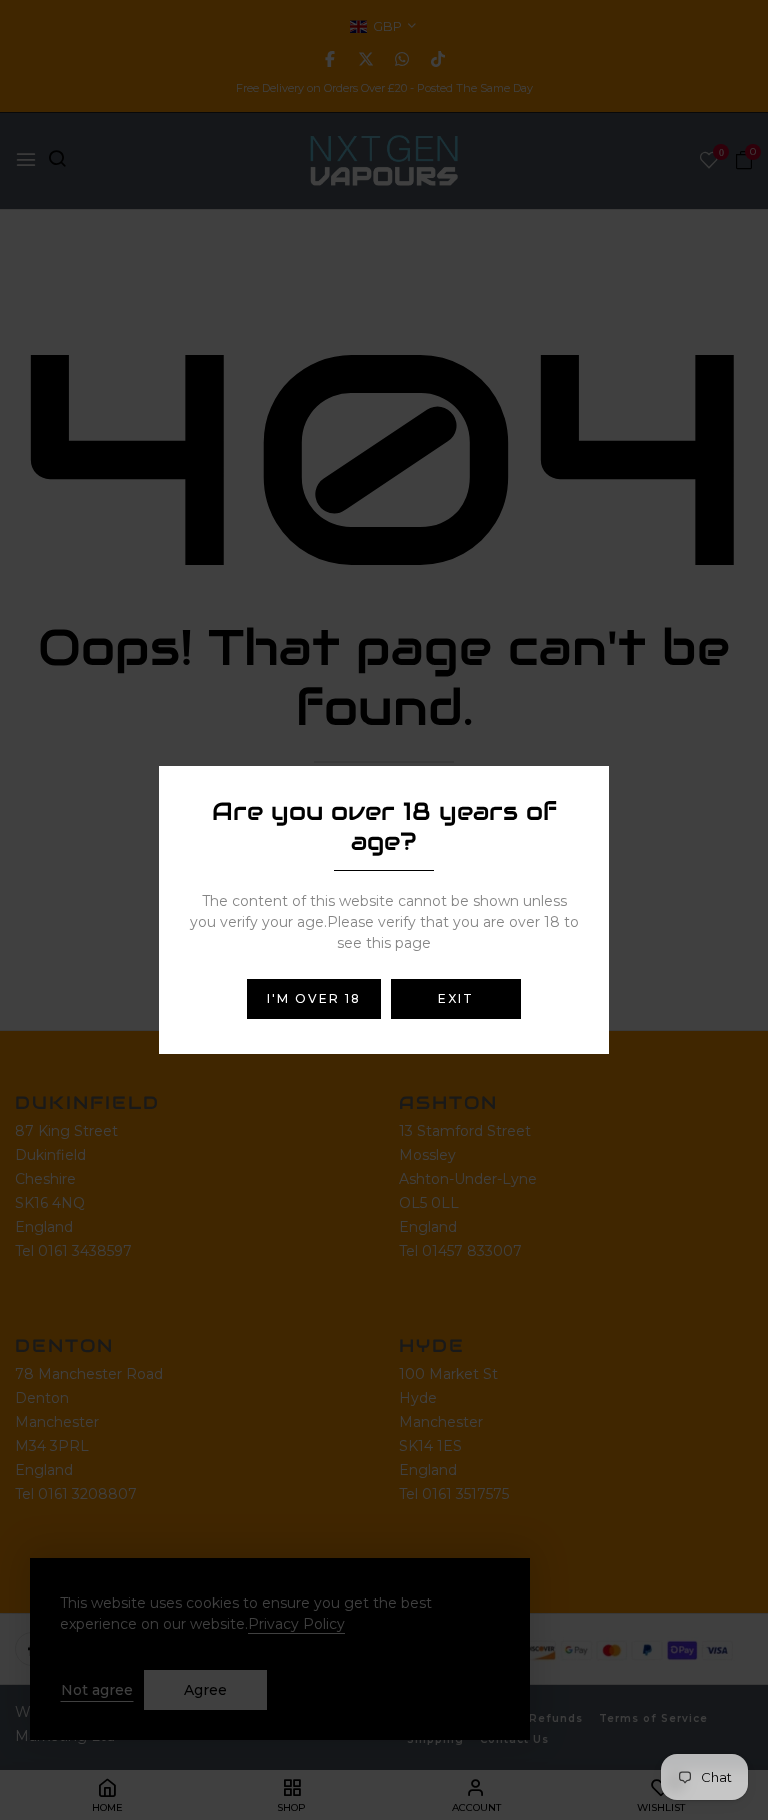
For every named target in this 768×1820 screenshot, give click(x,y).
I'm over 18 (314, 998)
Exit (456, 998)
